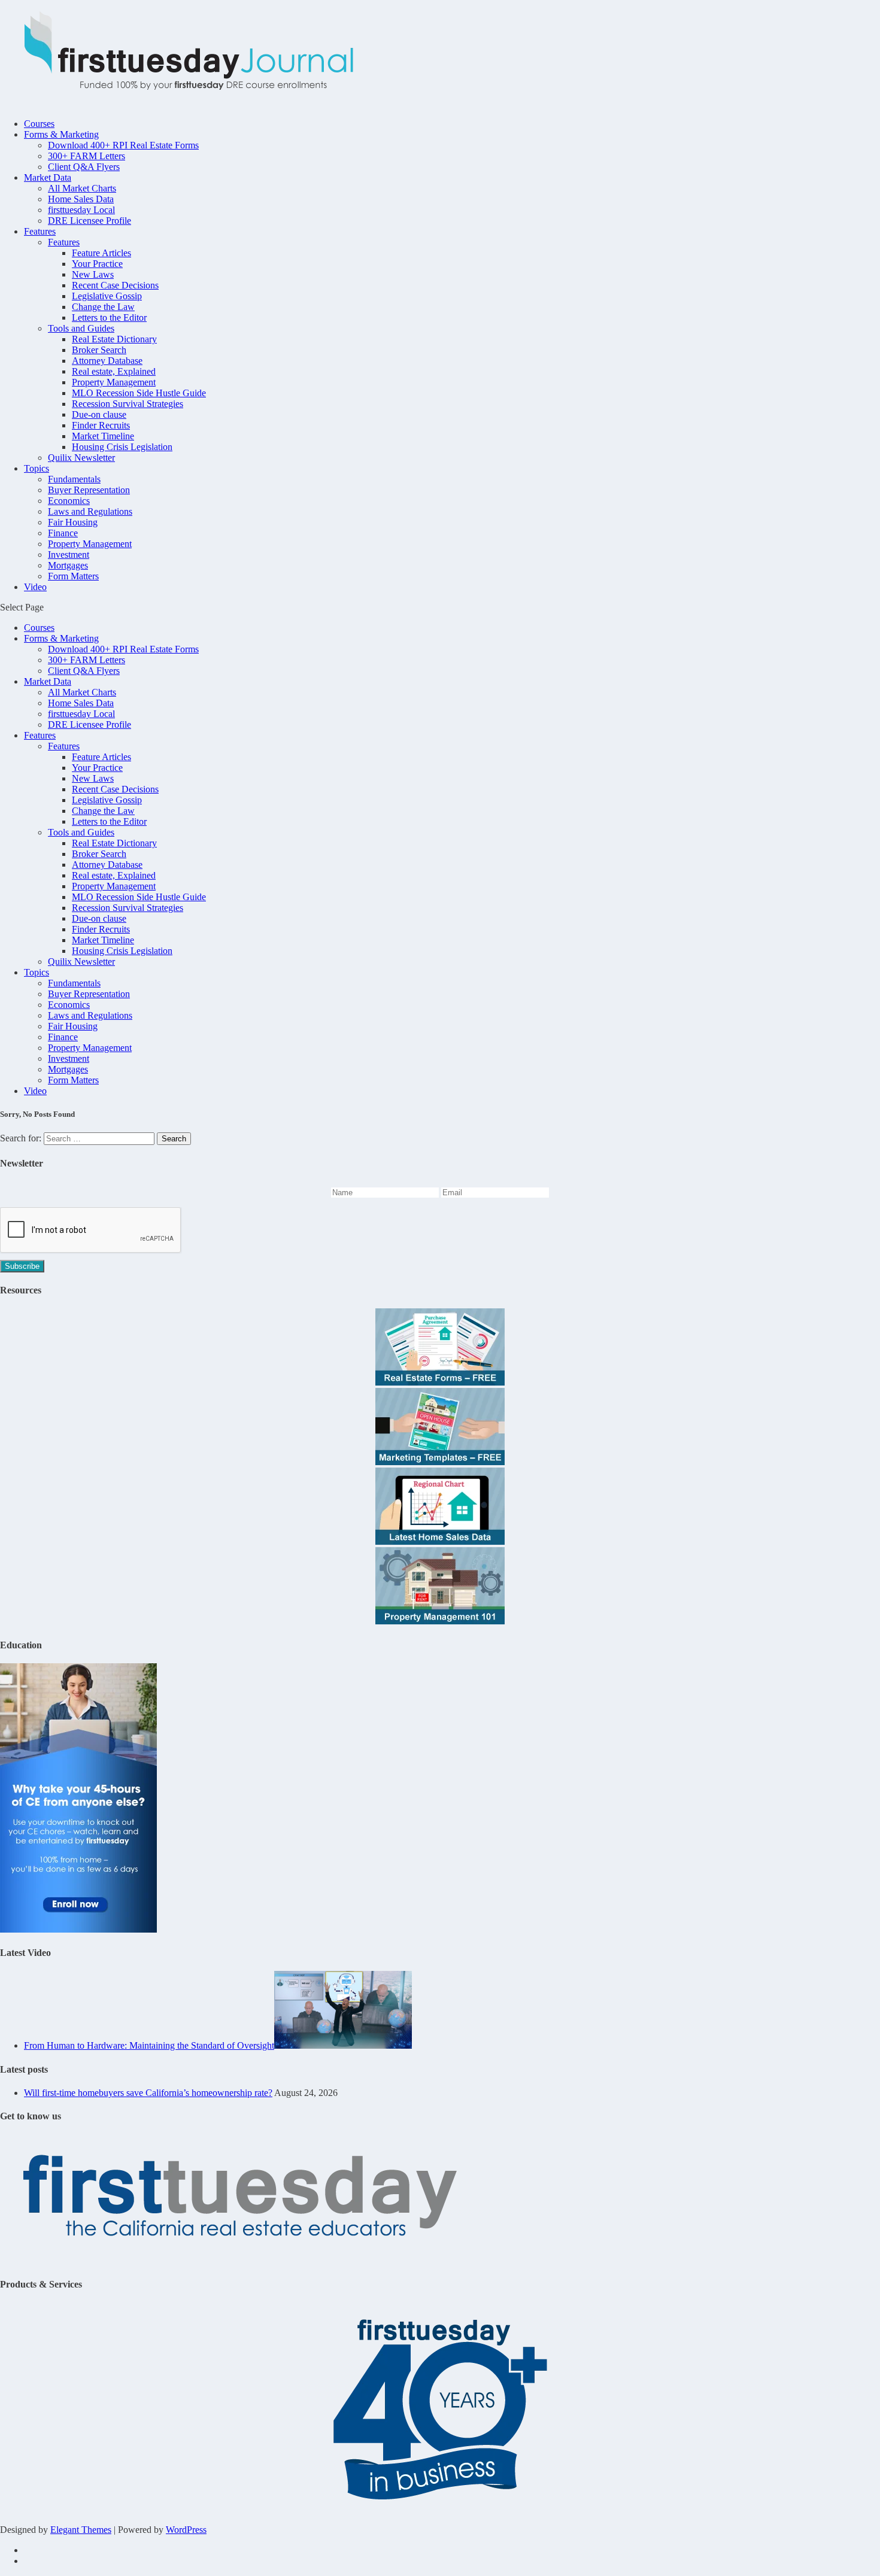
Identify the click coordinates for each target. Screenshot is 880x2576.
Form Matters (73, 576)
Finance (63, 533)
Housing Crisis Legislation (122, 447)
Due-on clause (99, 414)
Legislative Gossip (107, 296)
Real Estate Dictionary (114, 339)
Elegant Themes (81, 2530)
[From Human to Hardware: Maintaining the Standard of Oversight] (343, 2045)
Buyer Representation (89, 490)
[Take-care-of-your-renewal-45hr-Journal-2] (78, 1929)
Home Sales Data (81, 199)
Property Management (114, 382)
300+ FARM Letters (87, 156)
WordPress (186, 2530)
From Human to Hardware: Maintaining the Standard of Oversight (149, 2045)
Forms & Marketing (61, 134)
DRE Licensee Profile (89, 221)
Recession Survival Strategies (128, 404)
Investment (69, 555)
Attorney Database (107, 361)
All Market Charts (82, 188)
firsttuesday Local (81, 210)
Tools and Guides (81, 328)
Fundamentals (74, 479)
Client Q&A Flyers (84, 167)
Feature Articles (101, 253)
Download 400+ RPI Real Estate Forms (123, 145)
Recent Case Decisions (115, 285)
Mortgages (68, 565)
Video (35, 587)
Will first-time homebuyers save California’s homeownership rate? (148, 2093)
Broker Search (99, 350)
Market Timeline (103, 436)
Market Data (48, 177)
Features (40, 231)
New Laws (93, 274)
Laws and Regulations (90, 511)
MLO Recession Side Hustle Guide (139, 393)
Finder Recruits (101, 425)
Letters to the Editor (109, 318)
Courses (39, 124)
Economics (69, 501)
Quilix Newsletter (81, 458)
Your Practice (97, 264)
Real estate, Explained (114, 371)
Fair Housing (73, 522)
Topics (37, 468)
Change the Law (103, 307)
